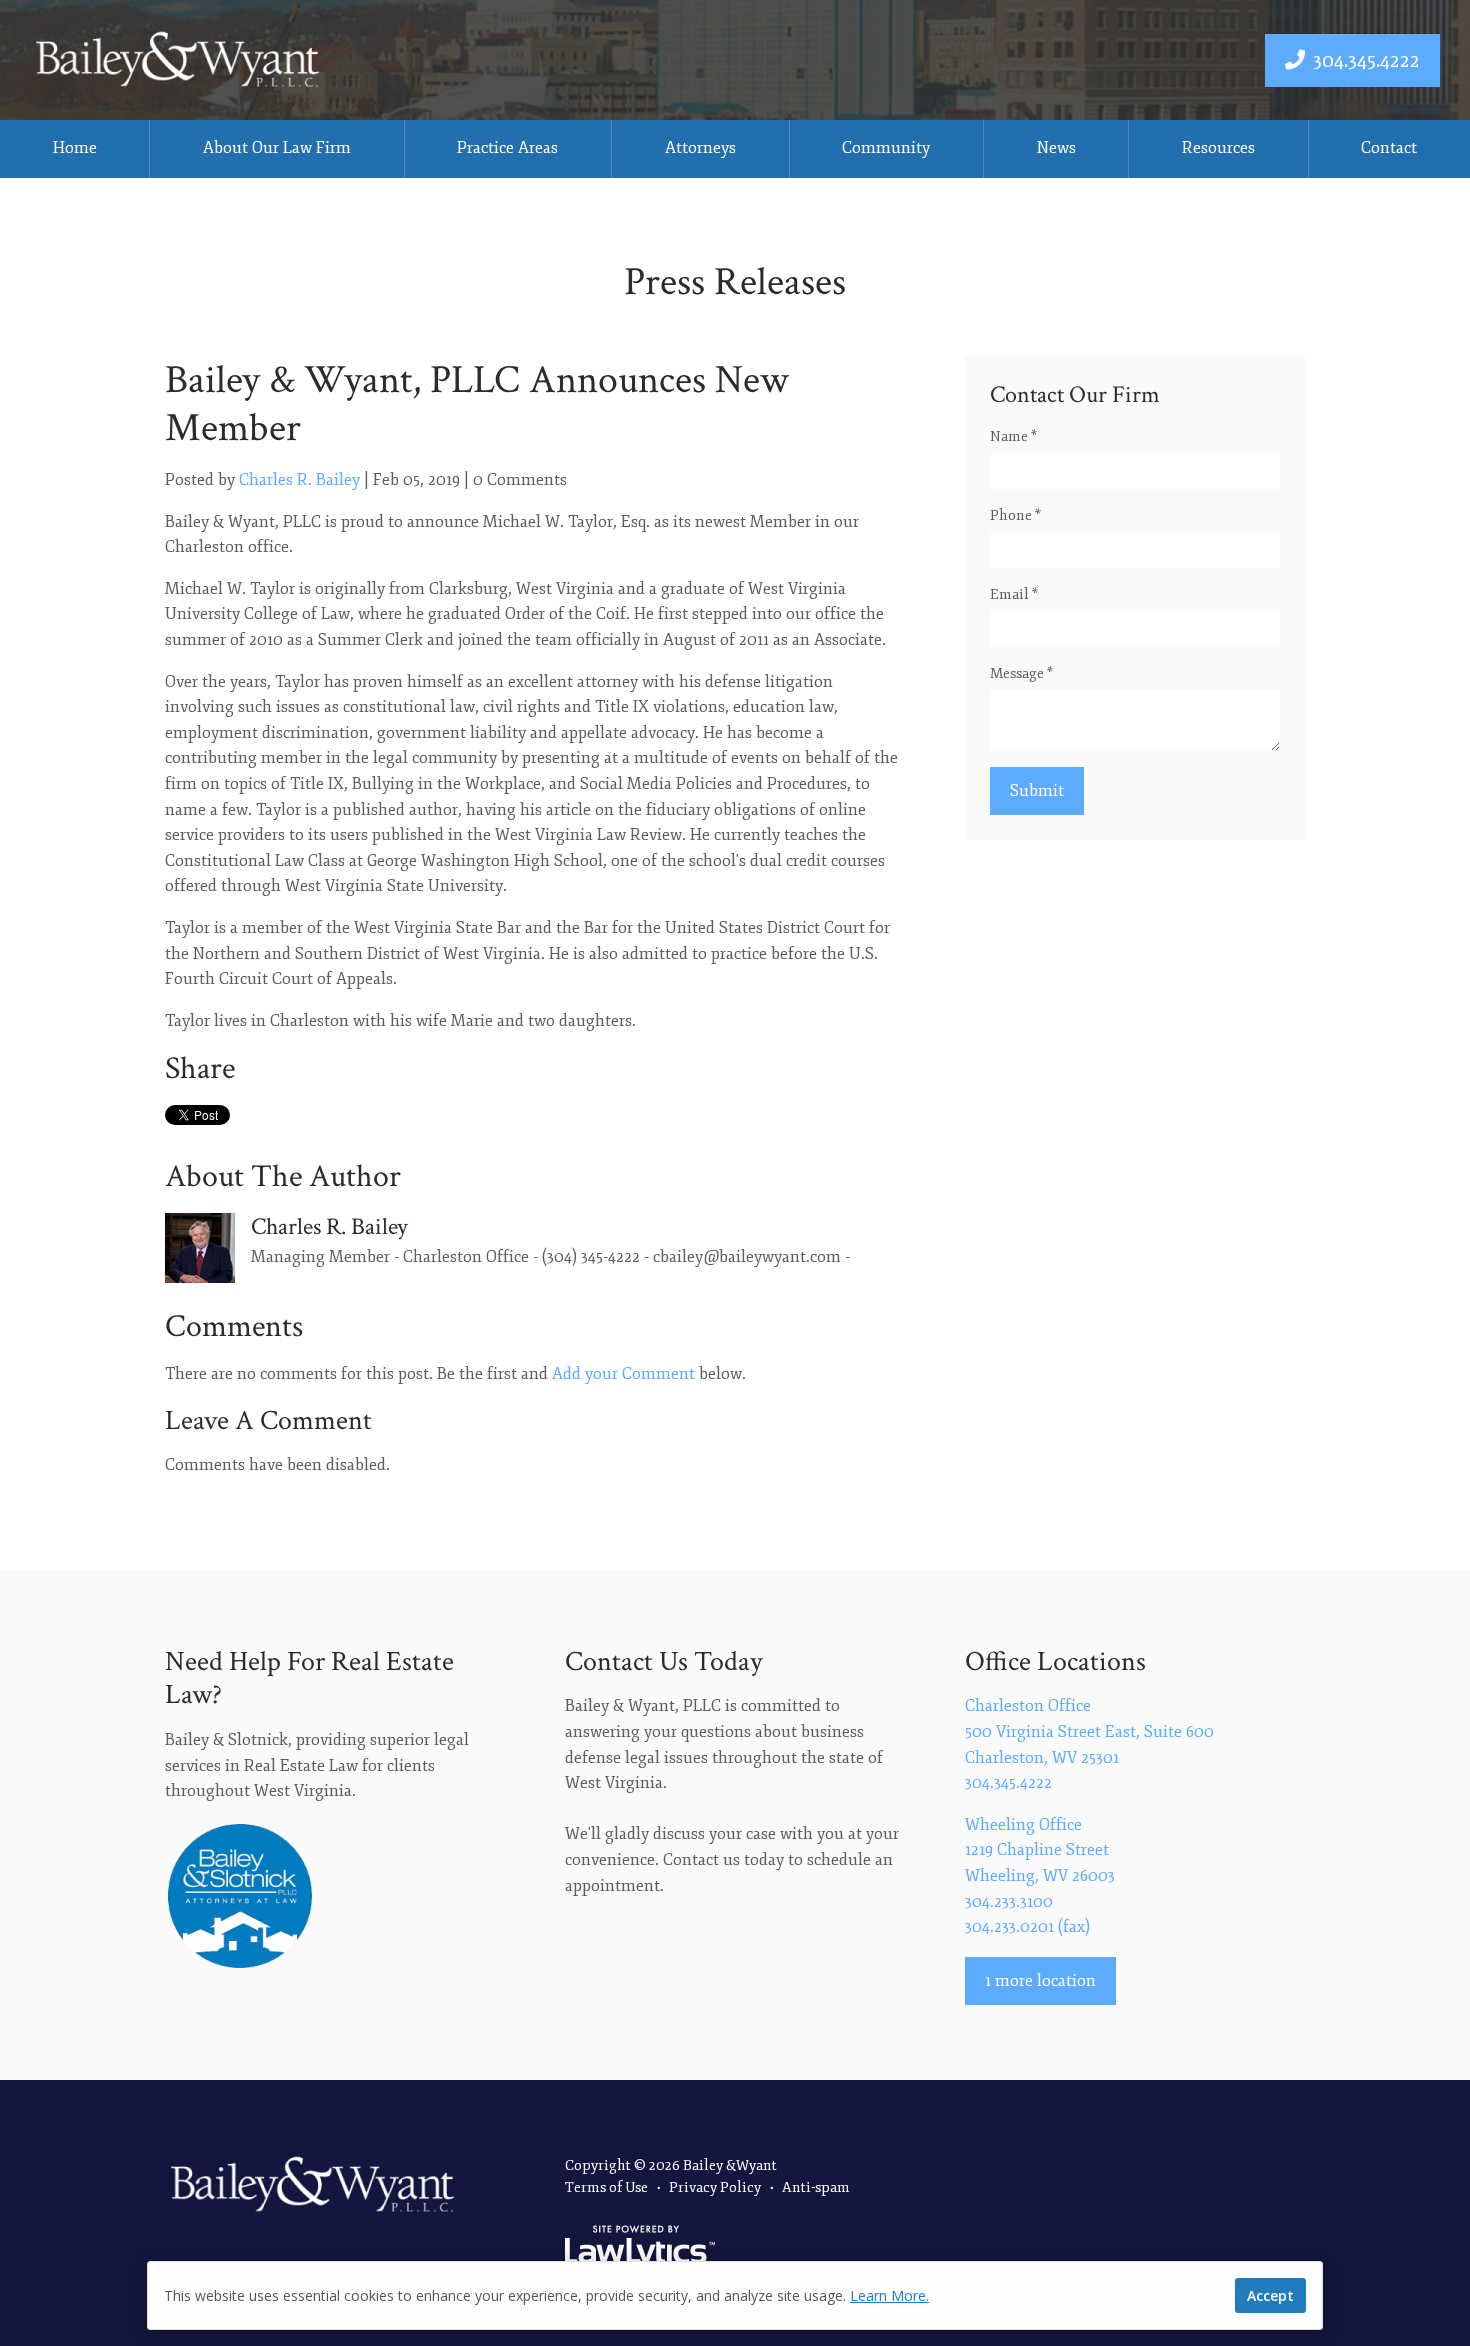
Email (1014, 594)
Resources (1218, 148)
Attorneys (700, 148)
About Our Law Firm (277, 148)
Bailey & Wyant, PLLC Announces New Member (477, 404)
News (1056, 148)
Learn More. (889, 2295)
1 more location (1040, 1981)
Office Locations (1055, 1661)
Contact (1389, 148)
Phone (1015, 515)
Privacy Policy (715, 2187)
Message (1021, 673)
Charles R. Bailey (299, 480)
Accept (1270, 2295)
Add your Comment (623, 1374)
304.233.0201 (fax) (1027, 1927)
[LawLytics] (640, 2248)
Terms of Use (606, 2187)
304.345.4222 (1366, 60)
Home (75, 148)
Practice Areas (507, 148)
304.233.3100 (1009, 1902)
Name (1013, 436)
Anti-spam (816, 2187)
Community (886, 148)
